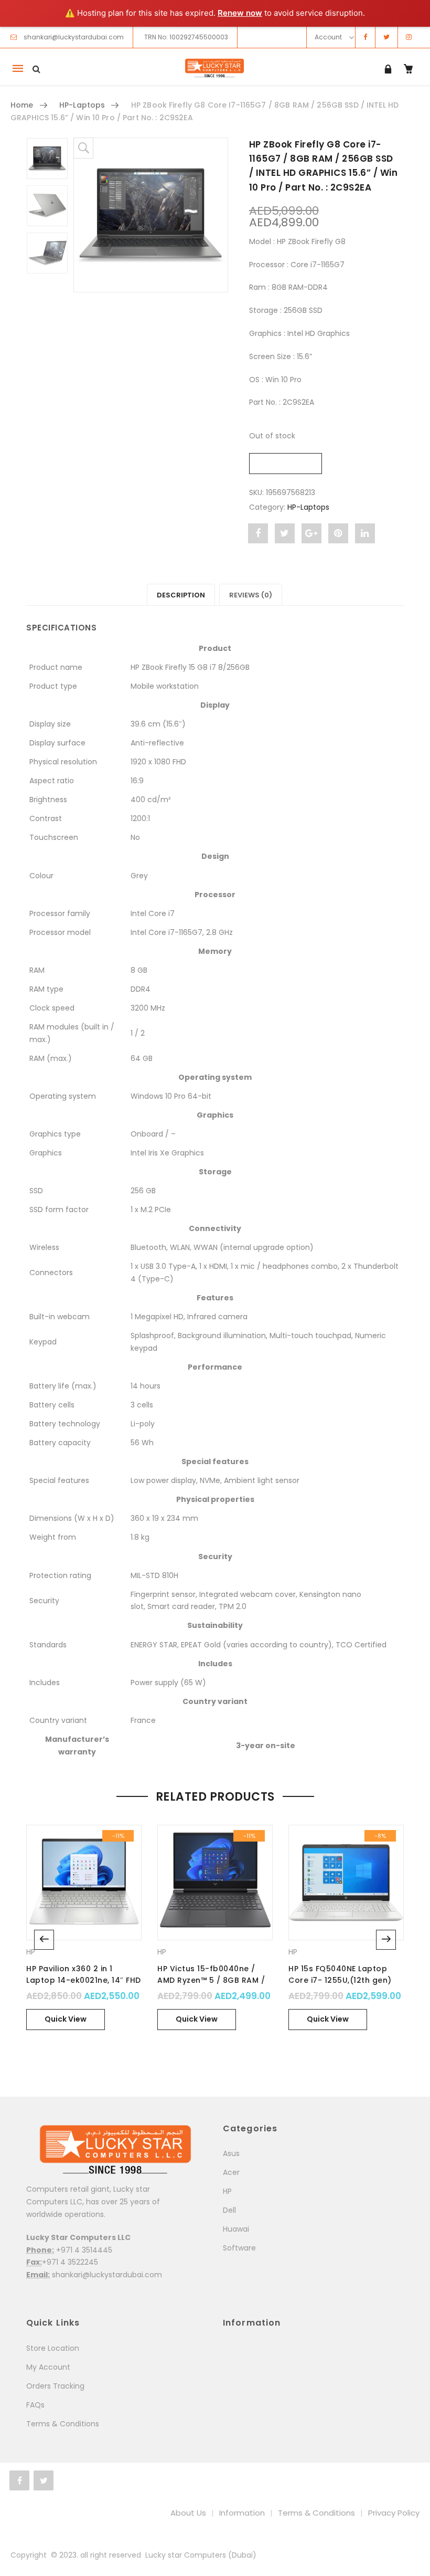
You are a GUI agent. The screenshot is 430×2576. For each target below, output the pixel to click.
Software (239, 2248)
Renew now (240, 13)
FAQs (35, 2405)
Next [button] (386, 1940)
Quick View (66, 2019)
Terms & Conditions (63, 2424)
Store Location (53, 2348)
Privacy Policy (394, 2513)
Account (328, 37)
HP (31, 1952)
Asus (231, 2153)
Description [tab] (181, 595)
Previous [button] (44, 1940)
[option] (151, 215)
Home (22, 105)
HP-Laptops (82, 105)
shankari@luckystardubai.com (74, 37)
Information (242, 2513)
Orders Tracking (55, 2386)
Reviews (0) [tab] (251, 595)
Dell (229, 2210)
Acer (231, 2172)
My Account (48, 2367)
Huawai (236, 2229)
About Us (188, 2513)
